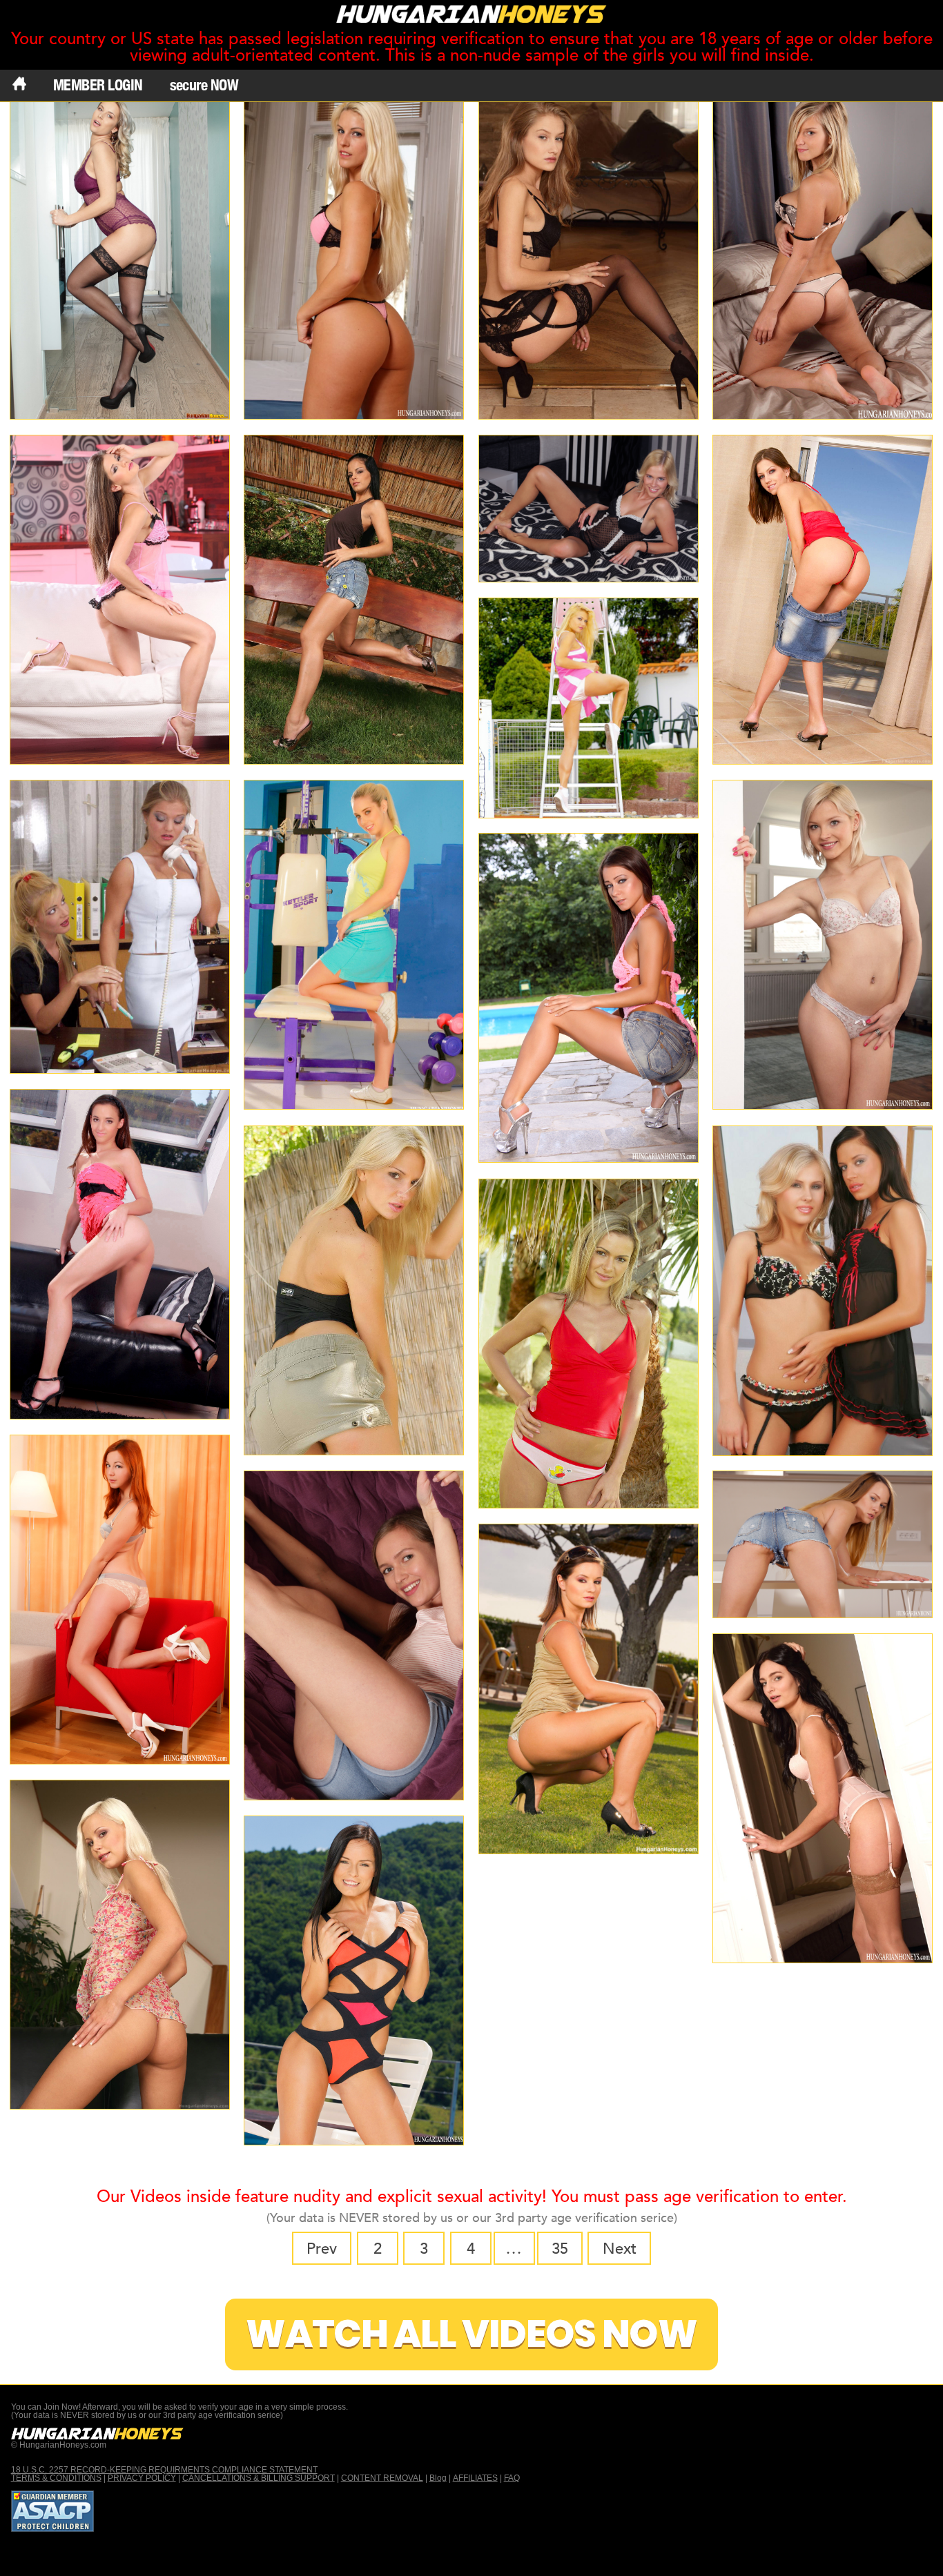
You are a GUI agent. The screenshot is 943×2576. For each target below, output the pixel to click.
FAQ (512, 2478)
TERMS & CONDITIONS (56, 2478)
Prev (322, 2249)
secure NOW (204, 85)
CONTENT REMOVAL (382, 2478)
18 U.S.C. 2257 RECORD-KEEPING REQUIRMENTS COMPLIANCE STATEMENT (164, 2470)
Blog (438, 2478)
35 (560, 2249)
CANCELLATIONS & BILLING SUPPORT (259, 2478)
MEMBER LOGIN (98, 85)
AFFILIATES (475, 2478)
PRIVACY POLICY (142, 2478)
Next (620, 2249)
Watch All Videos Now (471, 2334)
